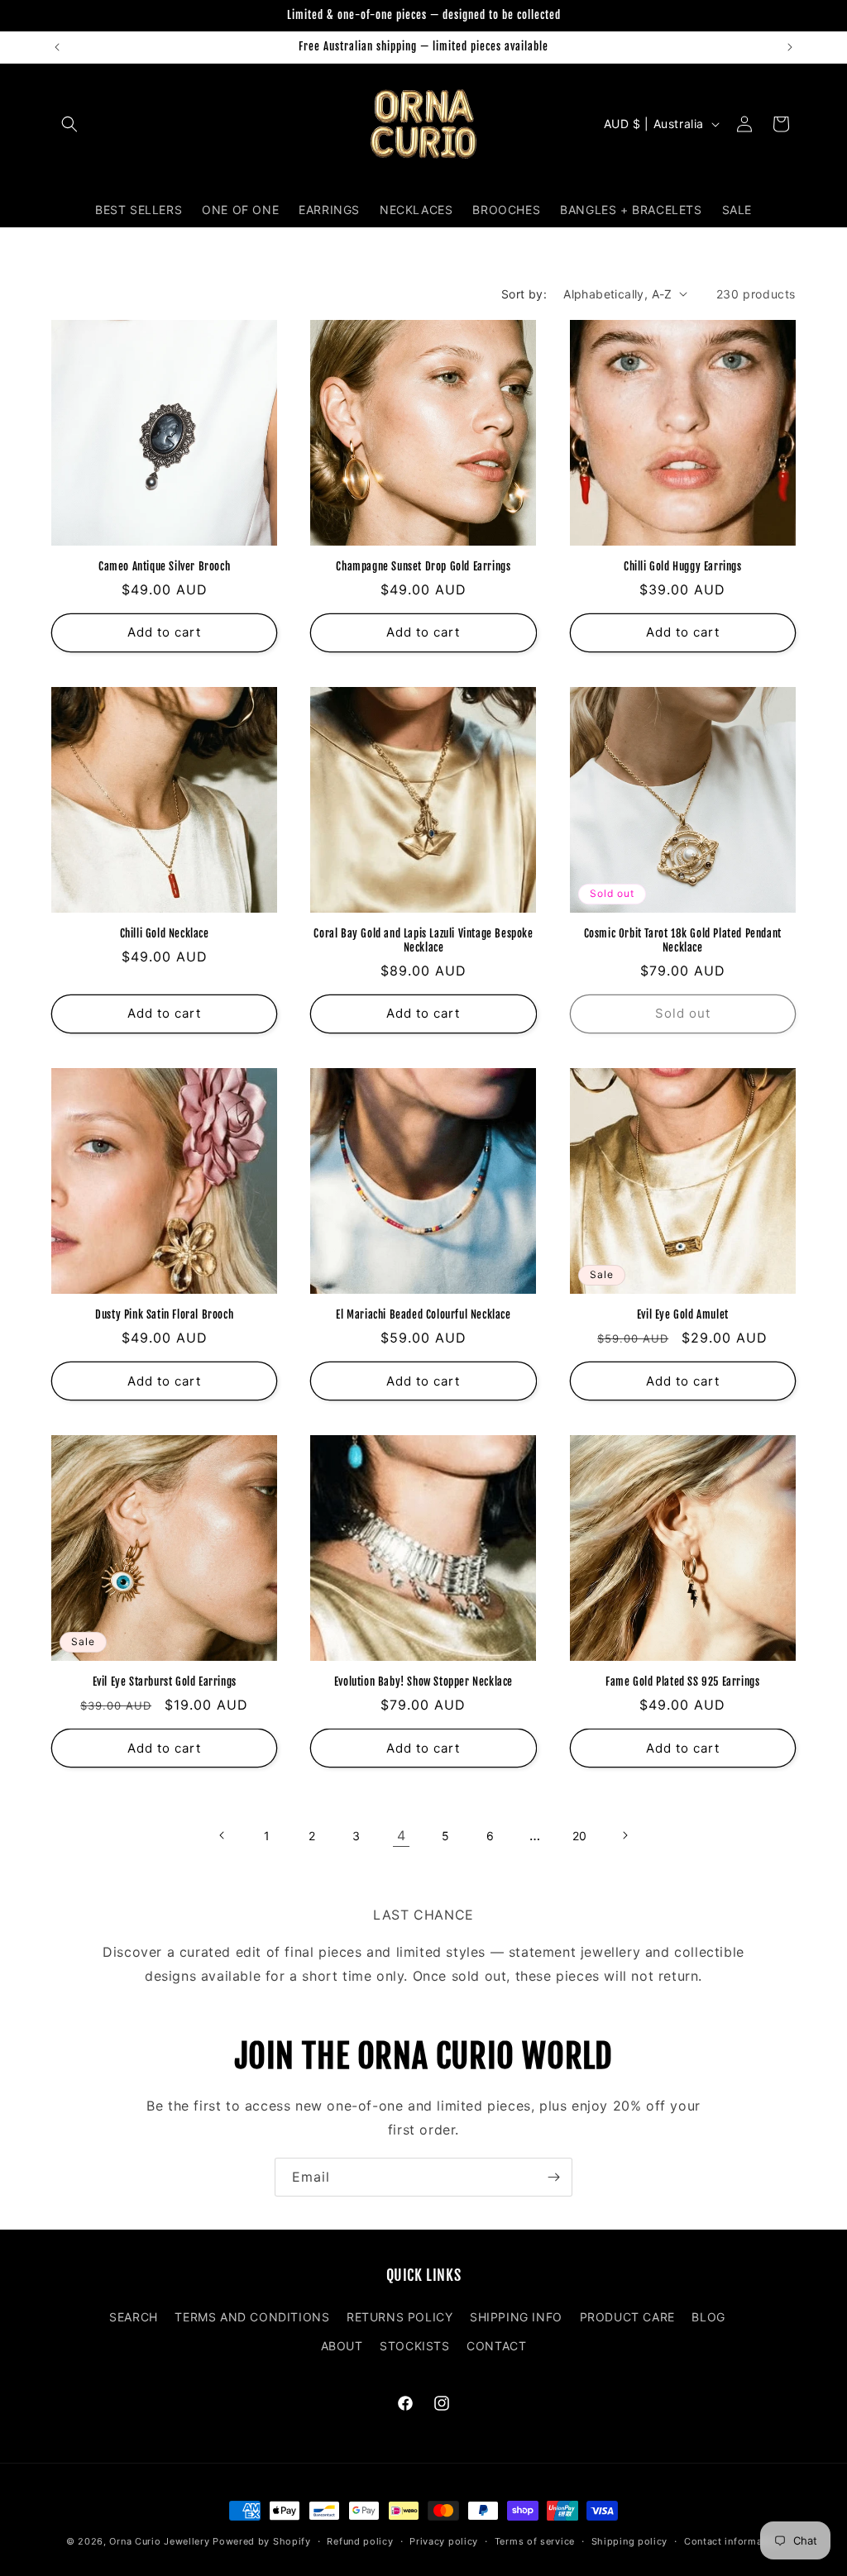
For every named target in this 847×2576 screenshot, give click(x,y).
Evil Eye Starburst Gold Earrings (165, 1682)
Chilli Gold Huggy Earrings (683, 566)
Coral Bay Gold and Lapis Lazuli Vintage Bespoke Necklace (423, 940)
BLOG (708, 2317)
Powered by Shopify (262, 2541)
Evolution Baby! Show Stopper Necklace (423, 1682)
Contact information (732, 2541)
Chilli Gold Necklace (165, 933)
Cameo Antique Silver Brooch (164, 566)
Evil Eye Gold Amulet (683, 1314)
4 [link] (402, 1835)
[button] (69, 124)
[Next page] (624, 1835)
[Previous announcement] (57, 47)
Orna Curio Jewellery (159, 2541)
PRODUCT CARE (627, 2317)
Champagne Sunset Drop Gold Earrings (423, 566)
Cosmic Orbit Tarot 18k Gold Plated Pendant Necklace (683, 940)
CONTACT (496, 2346)
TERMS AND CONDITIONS (252, 2317)
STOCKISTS (414, 2346)
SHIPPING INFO (516, 2317)
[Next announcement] (790, 47)
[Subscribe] (553, 2177)
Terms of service (535, 2541)
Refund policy (360, 2541)
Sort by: (524, 294)
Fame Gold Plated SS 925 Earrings (682, 1682)
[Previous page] (223, 1835)
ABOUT (342, 2346)
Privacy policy (444, 2541)
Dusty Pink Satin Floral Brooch (164, 1314)
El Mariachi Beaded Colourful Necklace (423, 1314)
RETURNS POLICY (400, 2317)
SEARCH (134, 2317)
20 (580, 1836)
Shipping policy (630, 2541)
